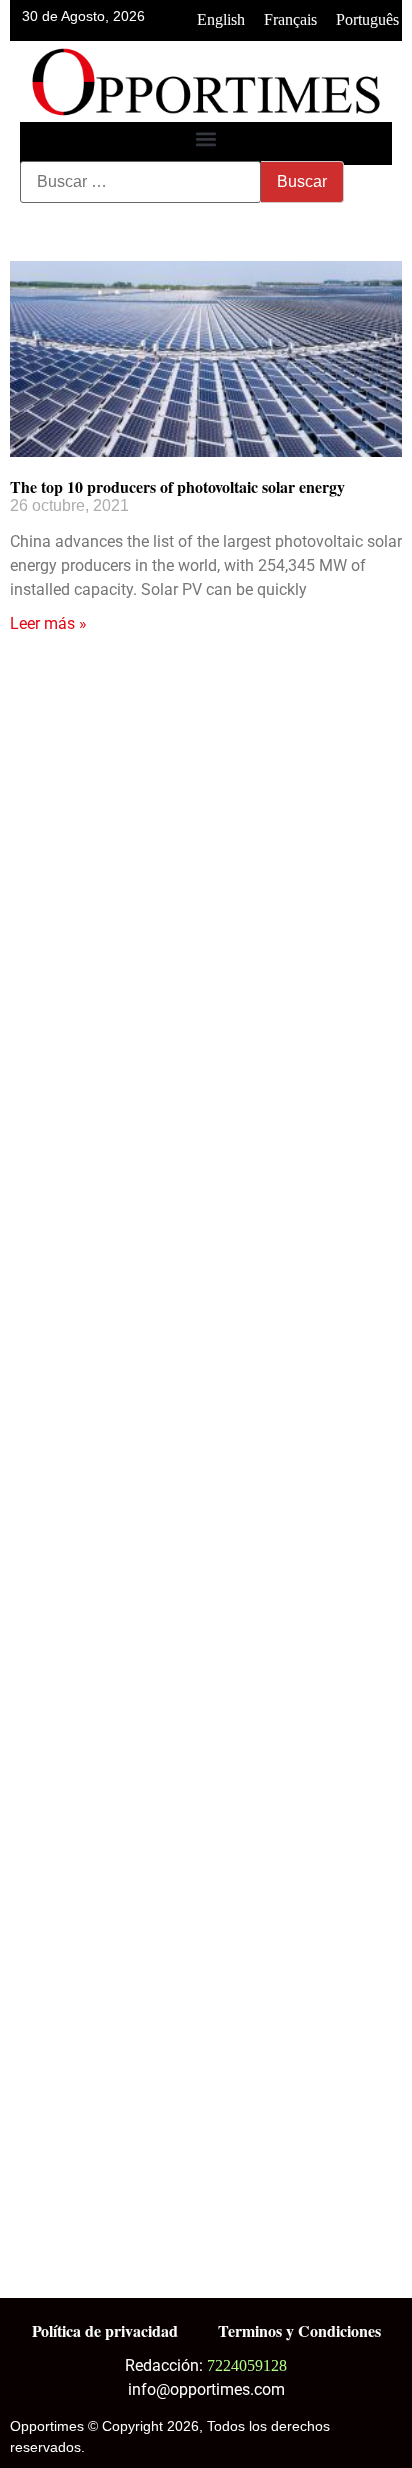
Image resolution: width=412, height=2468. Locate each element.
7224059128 (247, 2365)
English (221, 19)
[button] (206, 138)
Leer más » (48, 623)
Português (367, 19)
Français (290, 19)
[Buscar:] (140, 182)
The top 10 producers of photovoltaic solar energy (177, 486)
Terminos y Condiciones (299, 2330)
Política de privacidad (105, 2330)
